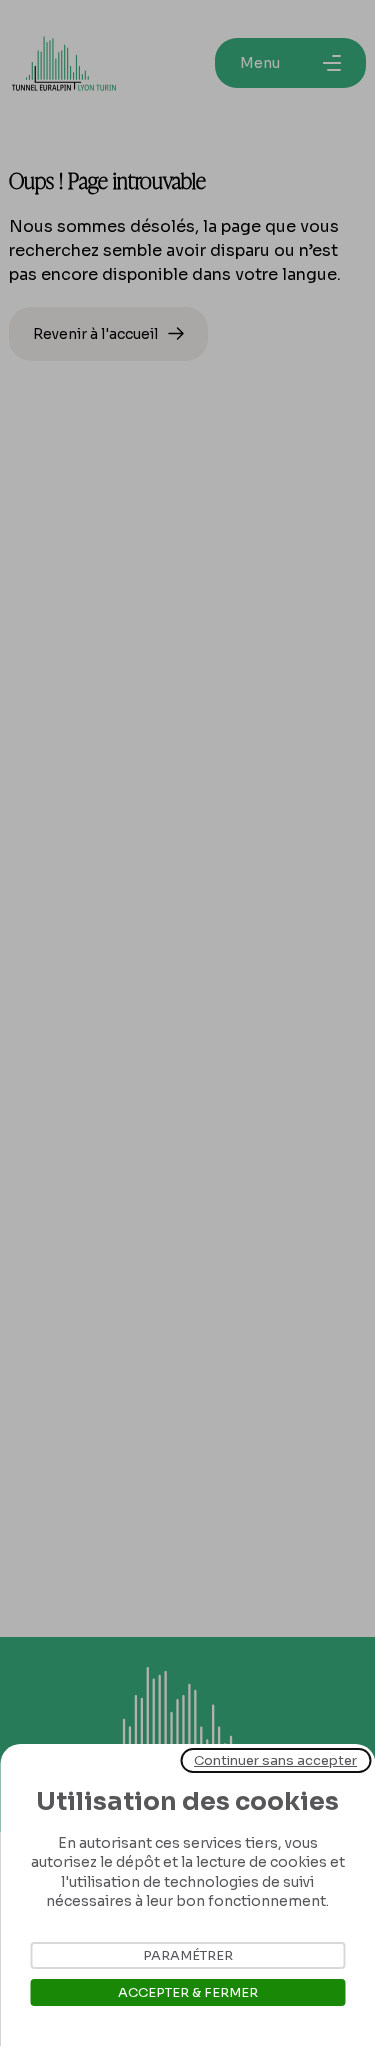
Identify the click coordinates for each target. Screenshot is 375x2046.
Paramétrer (188, 1955)
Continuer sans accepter (275, 1760)
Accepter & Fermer (188, 1992)
